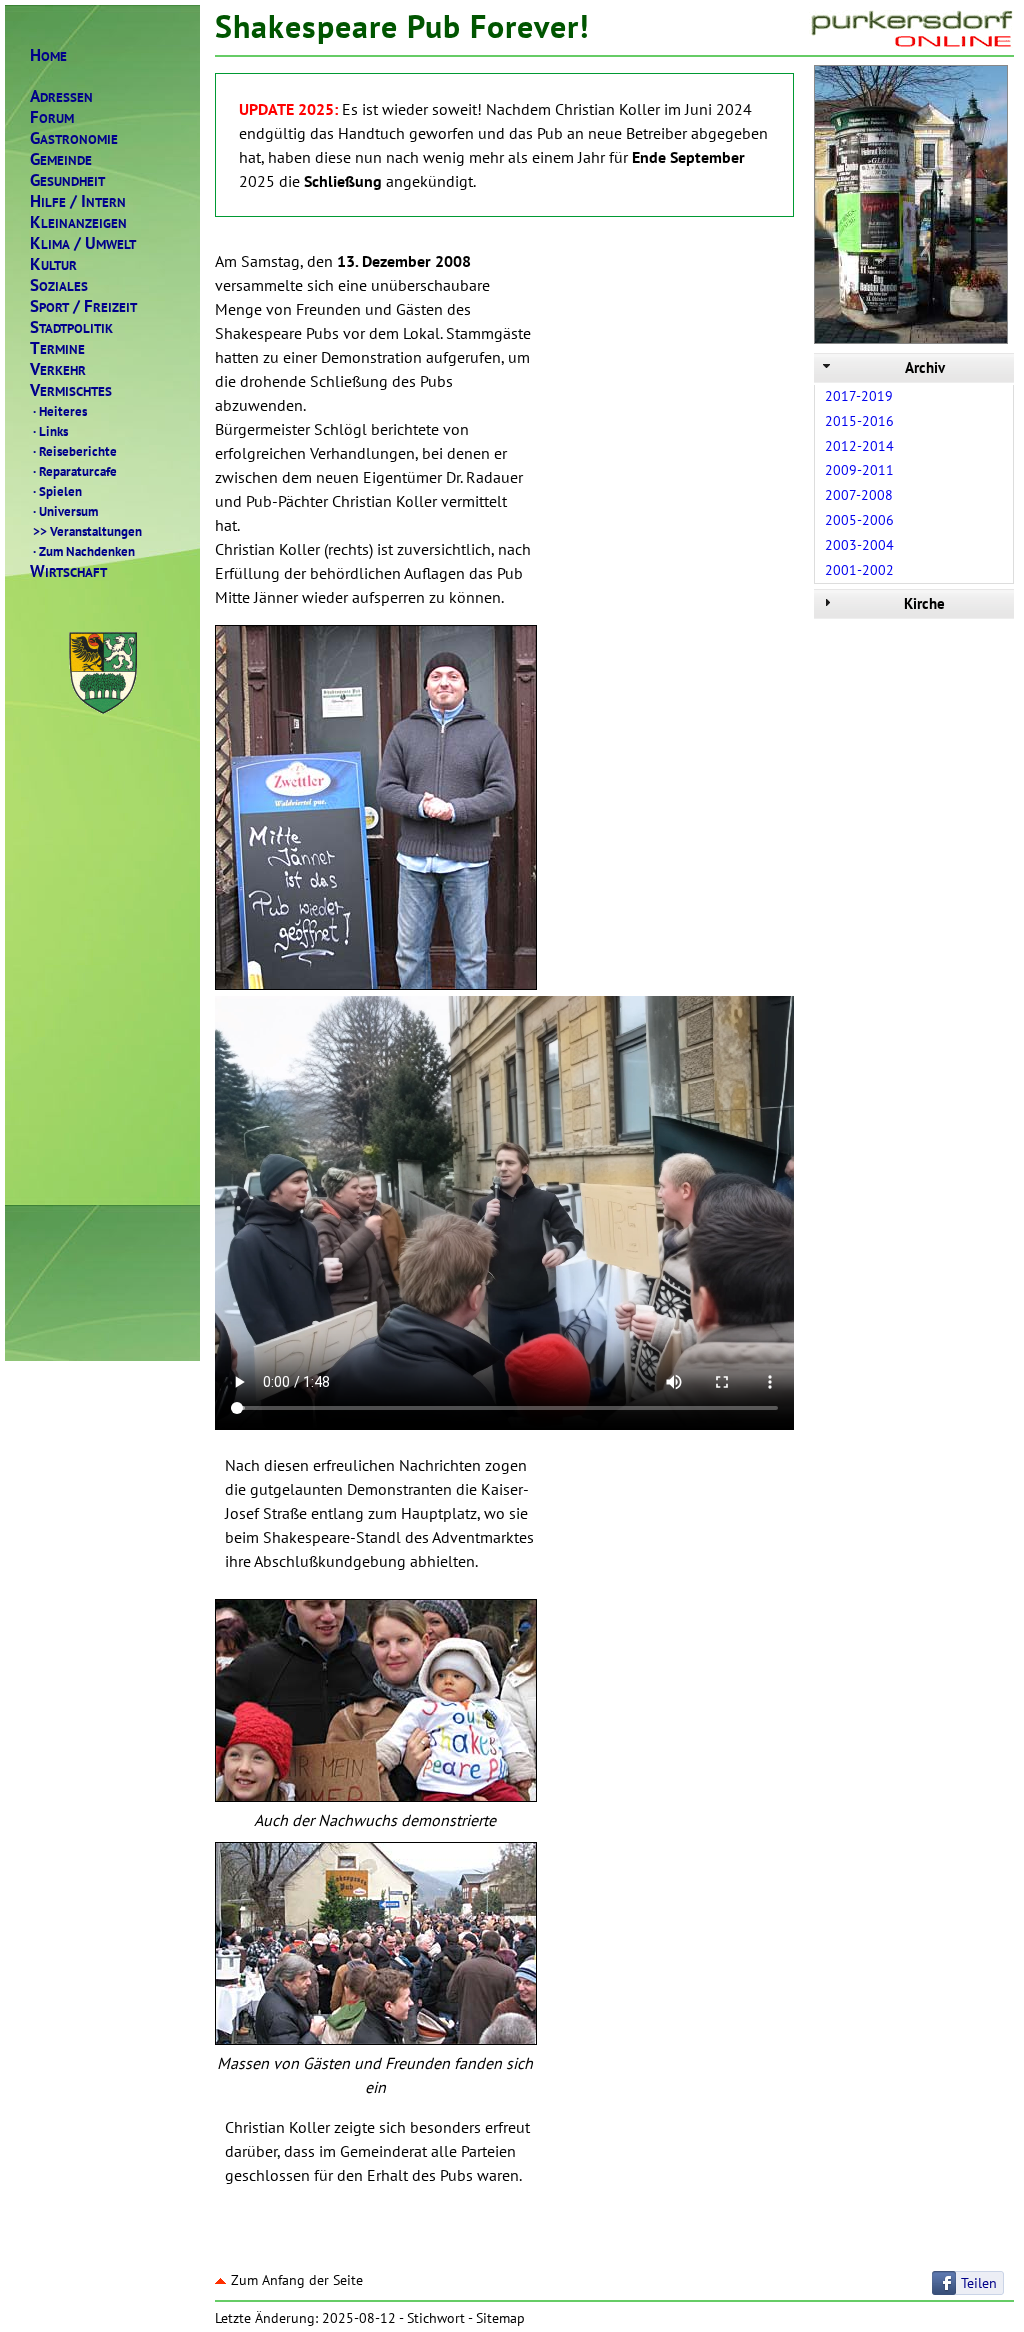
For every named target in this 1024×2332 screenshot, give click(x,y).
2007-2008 (859, 495)
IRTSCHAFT (68, 571)
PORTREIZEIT (83, 306)
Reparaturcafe (75, 471)
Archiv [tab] (925, 367)
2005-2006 (859, 520)
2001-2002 (859, 570)
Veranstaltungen (87, 531)
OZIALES (59, 285)
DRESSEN (61, 96)
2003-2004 (859, 545)
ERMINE (57, 348)
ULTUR (53, 264)
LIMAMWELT (83, 243)
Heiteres (60, 411)
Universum (65, 511)
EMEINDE (61, 159)
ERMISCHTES (71, 390)
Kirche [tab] (924, 603)
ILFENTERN (78, 201)
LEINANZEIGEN (78, 222)
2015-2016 (859, 421)
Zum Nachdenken (84, 551)
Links (50, 431)
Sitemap (500, 2318)
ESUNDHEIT (67, 180)
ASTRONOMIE (74, 138)
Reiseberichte (75, 451)
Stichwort (436, 2318)
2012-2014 (859, 446)
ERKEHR (58, 369)
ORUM (52, 117)
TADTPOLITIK (71, 327)
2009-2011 (859, 470)
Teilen (979, 2283)
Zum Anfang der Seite (297, 2280)
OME (48, 55)
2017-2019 (859, 396)
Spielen (57, 491)
